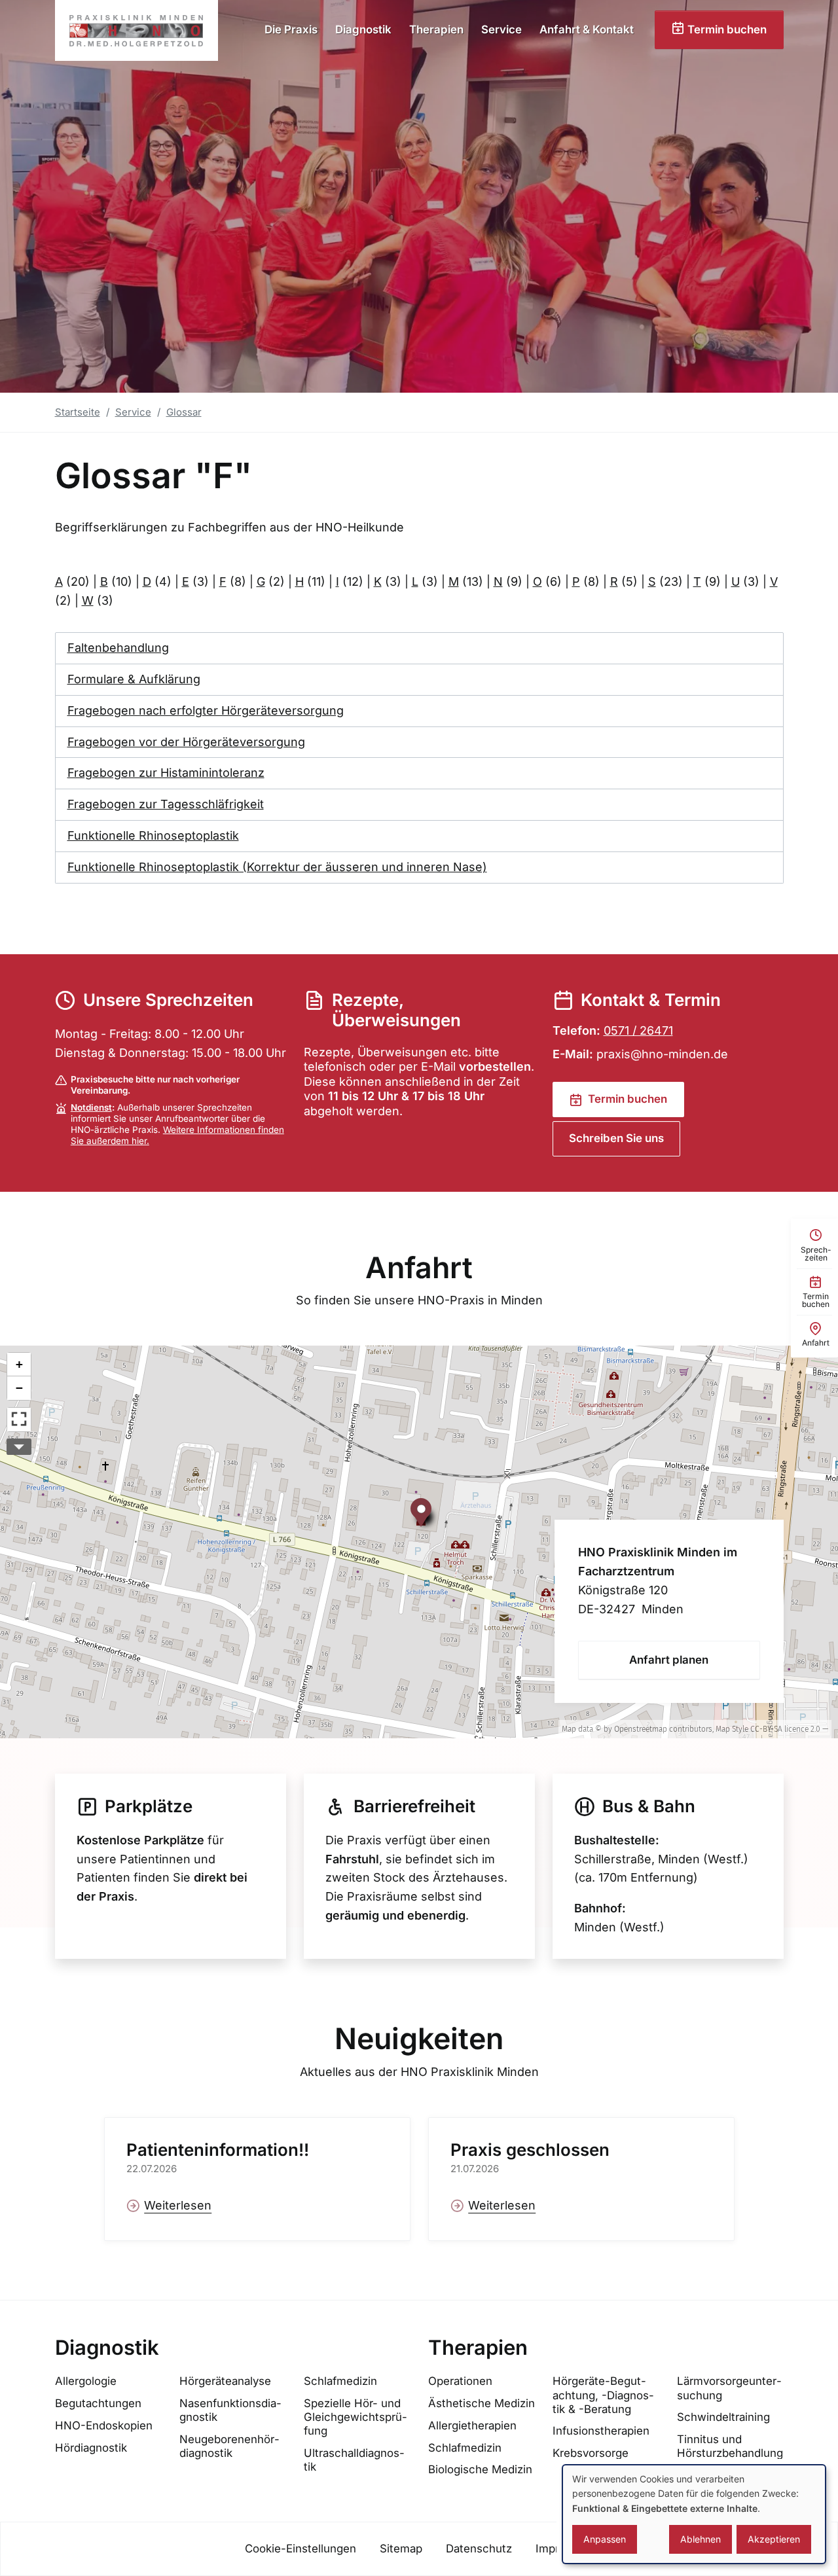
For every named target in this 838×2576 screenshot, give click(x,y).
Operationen (460, 2381)
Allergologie (86, 2381)
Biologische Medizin (480, 2469)
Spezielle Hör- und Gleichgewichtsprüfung (355, 2417)
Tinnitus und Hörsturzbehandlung (730, 2446)
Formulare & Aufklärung (134, 679)
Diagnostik (363, 29)
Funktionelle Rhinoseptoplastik (153, 835)
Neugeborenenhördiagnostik (229, 2446)
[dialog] (694, 2514)
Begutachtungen (98, 2403)
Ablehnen (701, 2539)
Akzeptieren (774, 2539)
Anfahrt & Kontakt (587, 29)
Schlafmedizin (340, 2381)
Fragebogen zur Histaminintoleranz (166, 773)
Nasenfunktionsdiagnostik (230, 2410)
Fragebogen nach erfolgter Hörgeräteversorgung (206, 710)
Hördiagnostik (91, 2448)
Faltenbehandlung (118, 648)
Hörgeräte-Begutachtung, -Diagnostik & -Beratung (603, 2395)
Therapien (436, 29)
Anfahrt (419, 1268)
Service (501, 29)
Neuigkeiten (419, 2039)
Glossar (184, 412)
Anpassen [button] (605, 2539)
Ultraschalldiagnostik (354, 2460)
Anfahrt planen (669, 1660)
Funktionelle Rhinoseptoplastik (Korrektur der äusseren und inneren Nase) (277, 867)
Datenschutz (479, 2549)
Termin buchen (726, 29)
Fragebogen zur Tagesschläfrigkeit (166, 804)
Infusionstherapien (601, 2431)
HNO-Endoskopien (104, 2425)
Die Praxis (291, 29)
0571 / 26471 (638, 1030)
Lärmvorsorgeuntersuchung (729, 2388)
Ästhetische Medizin (482, 2403)
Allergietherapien (472, 2425)
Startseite (78, 412)
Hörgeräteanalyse (225, 2381)
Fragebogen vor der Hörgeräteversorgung (186, 742)
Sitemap (401, 2549)
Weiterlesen (178, 2205)
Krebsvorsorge (591, 2453)
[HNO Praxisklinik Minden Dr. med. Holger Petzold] (137, 30)
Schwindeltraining (723, 2417)
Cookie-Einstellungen (301, 2549)
